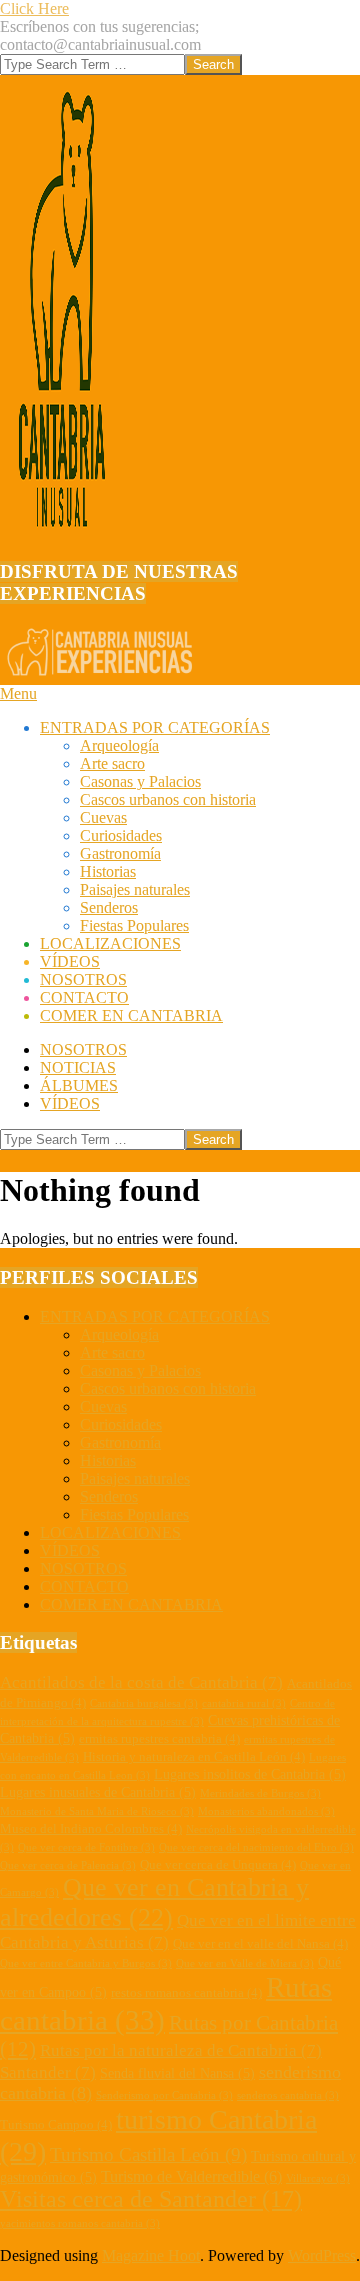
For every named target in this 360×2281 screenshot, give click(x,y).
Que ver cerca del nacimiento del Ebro (256, 1847)
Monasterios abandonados (266, 1811)
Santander (48, 2072)
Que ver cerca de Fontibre (86, 1847)
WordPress (322, 2255)
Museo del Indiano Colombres (91, 1829)
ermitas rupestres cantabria (159, 1739)
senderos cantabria (288, 2095)
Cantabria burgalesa (144, 1703)
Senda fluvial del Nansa (177, 2073)
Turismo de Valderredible (191, 2176)
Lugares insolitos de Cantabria (250, 1774)
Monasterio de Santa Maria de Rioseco (97, 1811)
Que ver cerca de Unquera (218, 1865)
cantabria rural (244, 1703)
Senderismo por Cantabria (164, 2095)
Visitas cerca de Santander (151, 2199)
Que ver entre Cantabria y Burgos (86, 1963)
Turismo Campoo (56, 2125)
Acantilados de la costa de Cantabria (141, 1682)
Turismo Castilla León (148, 2154)
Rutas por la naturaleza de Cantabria (181, 2050)
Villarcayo (318, 2178)
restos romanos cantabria (186, 1993)
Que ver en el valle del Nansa (260, 1944)
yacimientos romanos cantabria (80, 2223)
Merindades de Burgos (260, 1793)
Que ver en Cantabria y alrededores (154, 1902)
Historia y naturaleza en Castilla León (194, 1757)
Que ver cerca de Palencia (68, 1865)
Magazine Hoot (151, 2255)
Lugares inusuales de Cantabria (98, 1792)
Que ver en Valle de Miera (245, 1963)
